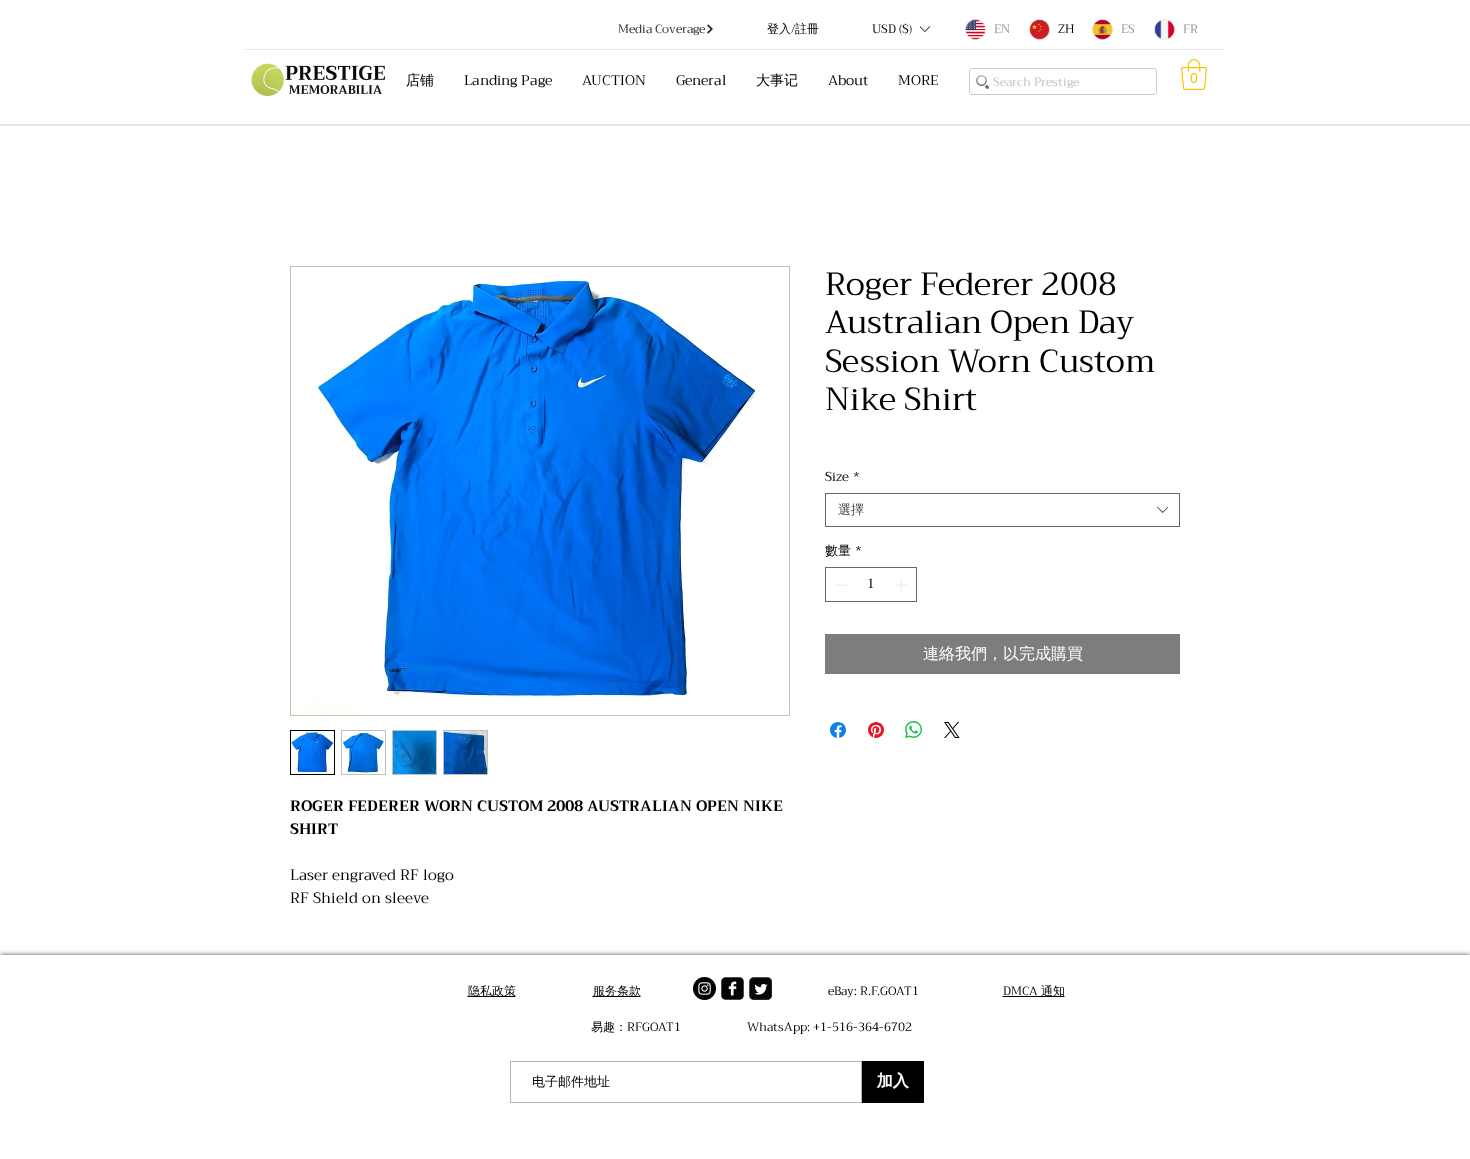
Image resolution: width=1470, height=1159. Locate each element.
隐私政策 (492, 991)
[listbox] (900, 29)
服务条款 (617, 991)
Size (842, 477)
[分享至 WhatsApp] (914, 730)
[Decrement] (840, 585)
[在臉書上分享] (838, 730)
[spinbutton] (871, 585)
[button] (900, 29)
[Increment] (903, 585)
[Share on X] (952, 730)
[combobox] (1002, 510)
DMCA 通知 (1034, 991)
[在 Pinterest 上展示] (876, 730)
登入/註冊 (793, 29)
